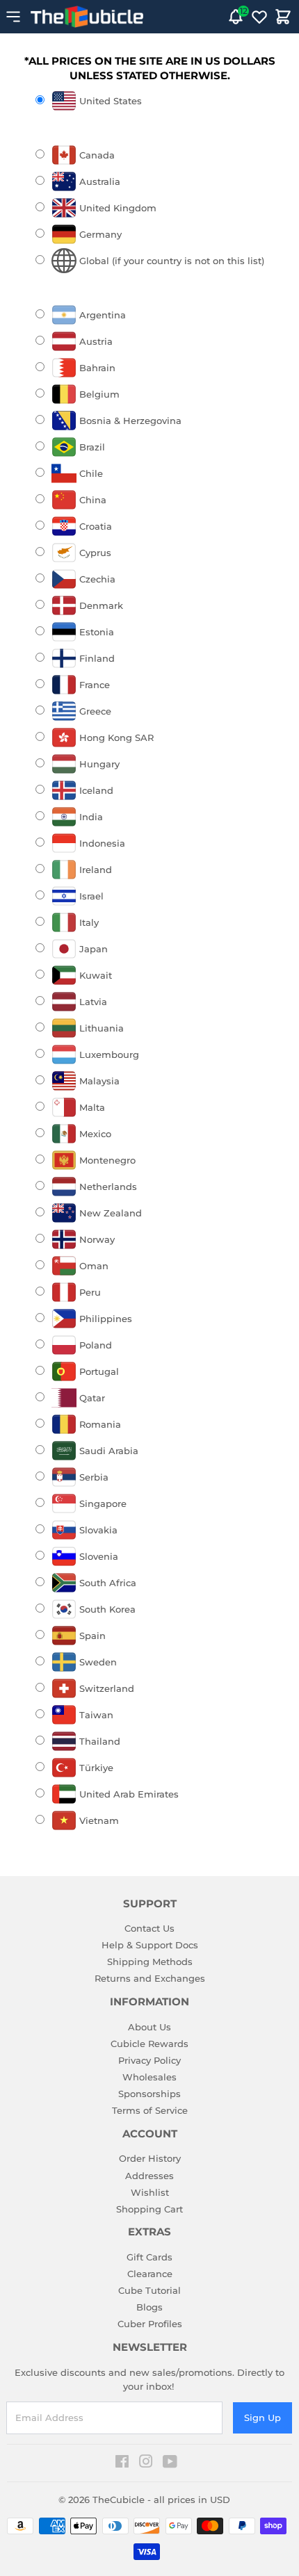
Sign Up (262, 2418)
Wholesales (149, 2077)
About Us (149, 2027)
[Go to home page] (87, 17)
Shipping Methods (150, 1962)
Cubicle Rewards (149, 2044)
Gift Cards (149, 2257)
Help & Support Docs (150, 1945)
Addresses (149, 2176)
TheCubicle (119, 2500)
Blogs (149, 2307)
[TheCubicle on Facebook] (122, 2463)
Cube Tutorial (149, 2290)
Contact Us (149, 1928)
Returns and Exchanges (150, 1978)
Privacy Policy (149, 2060)
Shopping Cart (149, 2209)
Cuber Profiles (150, 2324)
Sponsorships (149, 2094)
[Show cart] (283, 17)
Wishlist (150, 2192)
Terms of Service (150, 2110)
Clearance (150, 2274)
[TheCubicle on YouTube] (170, 2463)
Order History (150, 2158)
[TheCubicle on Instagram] (146, 2463)
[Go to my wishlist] (259, 17)
